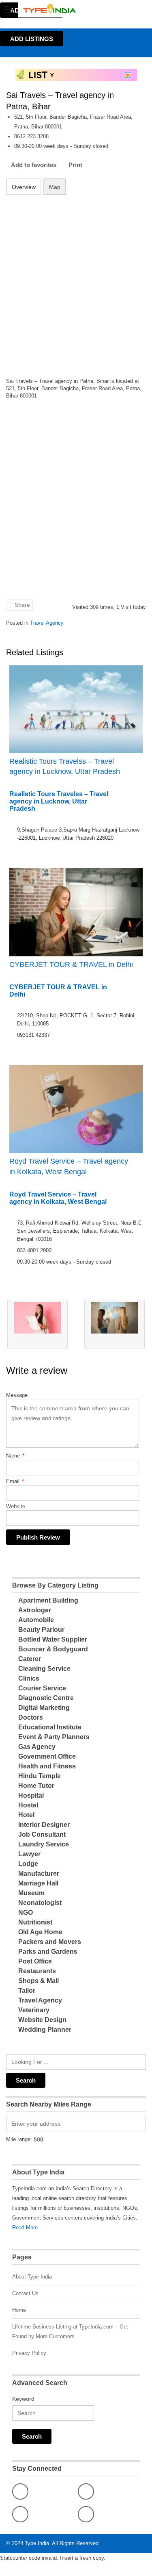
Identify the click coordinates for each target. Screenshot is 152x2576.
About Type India (32, 2277)
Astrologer (35, 1610)
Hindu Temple (40, 1776)
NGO (26, 1912)
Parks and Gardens (48, 1952)
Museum (31, 1893)
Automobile (36, 1620)
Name (15, 1456)
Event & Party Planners (54, 1737)
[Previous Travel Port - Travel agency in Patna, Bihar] (37, 1324)
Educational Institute (50, 1727)
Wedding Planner (45, 2030)
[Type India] (68, 9)
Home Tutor (36, 1786)
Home (19, 2310)
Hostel (28, 1805)
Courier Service (42, 1688)
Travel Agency (47, 623)
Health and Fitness (47, 1766)
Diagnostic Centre (46, 1698)
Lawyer (29, 1854)
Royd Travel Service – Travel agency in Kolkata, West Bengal (69, 1166)
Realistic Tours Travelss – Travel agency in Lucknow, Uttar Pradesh (65, 766)
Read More (25, 2227)
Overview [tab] (24, 187)
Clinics (29, 1678)
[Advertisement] (76, 281)
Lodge (28, 1864)
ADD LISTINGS (32, 39)
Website (16, 1506)
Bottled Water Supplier (53, 1639)
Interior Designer (44, 1825)
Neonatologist (40, 1903)
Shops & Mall (39, 1981)
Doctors (31, 1717)
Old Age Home (40, 1932)
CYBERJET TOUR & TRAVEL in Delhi (71, 964)
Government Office (47, 1756)
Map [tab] (55, 187)
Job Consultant (42, 1834)
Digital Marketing (44, 1708)
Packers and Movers (50, 1942)
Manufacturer (39, 1873)
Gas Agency (37, 1747)
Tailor (27, 1991)
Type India (37, 2543)
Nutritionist (35, 1922)
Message (17, 1395)
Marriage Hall (38, 1883)
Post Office (35, 1961)
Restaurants (37, 1971)
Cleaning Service (44, 1669)
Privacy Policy (29, 2353)
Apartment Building (48, 1600)
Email (15, 1481)
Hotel (26, 1815)
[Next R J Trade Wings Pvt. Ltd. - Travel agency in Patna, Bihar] (115, 1324)
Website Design (42, 2020)
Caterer (30, 1659)
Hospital (31, 1795)
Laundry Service (44, 1844)
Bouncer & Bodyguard (53, 1649)
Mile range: (19, 2139)
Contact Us (25, 2293)
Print (75, 165)
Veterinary (34, 2010)
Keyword (23, 2399)
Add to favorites (34, 165)
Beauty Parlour (41, 1630)
